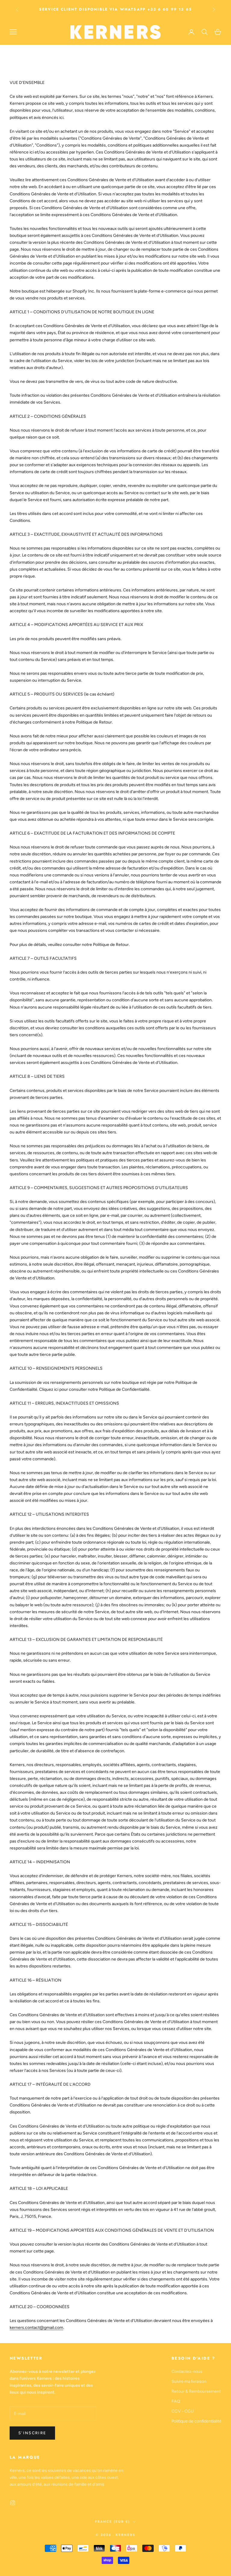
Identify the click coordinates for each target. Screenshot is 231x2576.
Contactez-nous (187, 2371)
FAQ (176, 2401)
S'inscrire (32, 2433)
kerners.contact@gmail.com (36, 2328)
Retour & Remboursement (196, 2391)
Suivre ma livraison (189, 2381)
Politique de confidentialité (196, 2421)
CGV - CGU (183, 2411)
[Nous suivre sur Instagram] (13, 2503)
